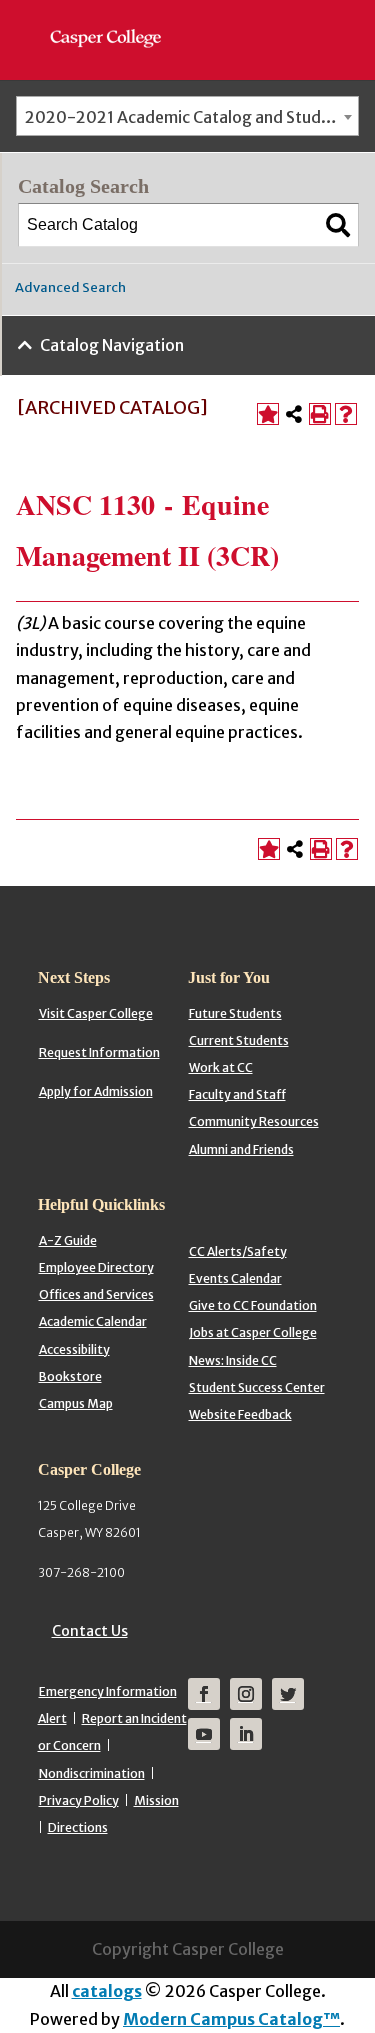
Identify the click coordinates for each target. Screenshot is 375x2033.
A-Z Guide (68, 1240)
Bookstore (70, 1376)
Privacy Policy (79, 1800)
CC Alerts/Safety (238, 1251)
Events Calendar (235, 1278)
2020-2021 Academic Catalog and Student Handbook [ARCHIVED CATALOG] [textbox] (191, 117)
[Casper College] (115, 20)
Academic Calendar (93, 1321)
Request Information (99, 1052)
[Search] (338, 225)
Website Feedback (240, 1414)
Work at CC (221, 1067)
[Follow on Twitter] (288, 1694)
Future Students (235, 1013)
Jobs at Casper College (253, 1332)
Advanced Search (70, 287)
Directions (78, 1827)
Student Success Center (257, 1387)
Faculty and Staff (237, 1094)
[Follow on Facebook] (204, 1694)
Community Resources (254, 1121)
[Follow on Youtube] (204, 1734)
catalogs (107, 1991)
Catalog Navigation (112, 345)
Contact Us (90, 1631)
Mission (156, 1800)
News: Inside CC (233, 1360)
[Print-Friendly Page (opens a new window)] (320, 414)
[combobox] (187, 116)
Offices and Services (96, 1294)
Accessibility (74, 1349)
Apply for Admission (96, 1091)
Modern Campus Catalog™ (231, 2019)
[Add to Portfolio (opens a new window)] (268, 414)
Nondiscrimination (92, 1773)
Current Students (239, 1040)
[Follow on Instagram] (246, 1694)
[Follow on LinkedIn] (246, 1734)
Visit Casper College (96, 1013)
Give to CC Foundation (253, 1305)
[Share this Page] (294, 414)
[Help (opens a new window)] (346, 414)
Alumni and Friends (241, 1149)
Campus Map (76, 1403)
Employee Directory (96, 1267)
